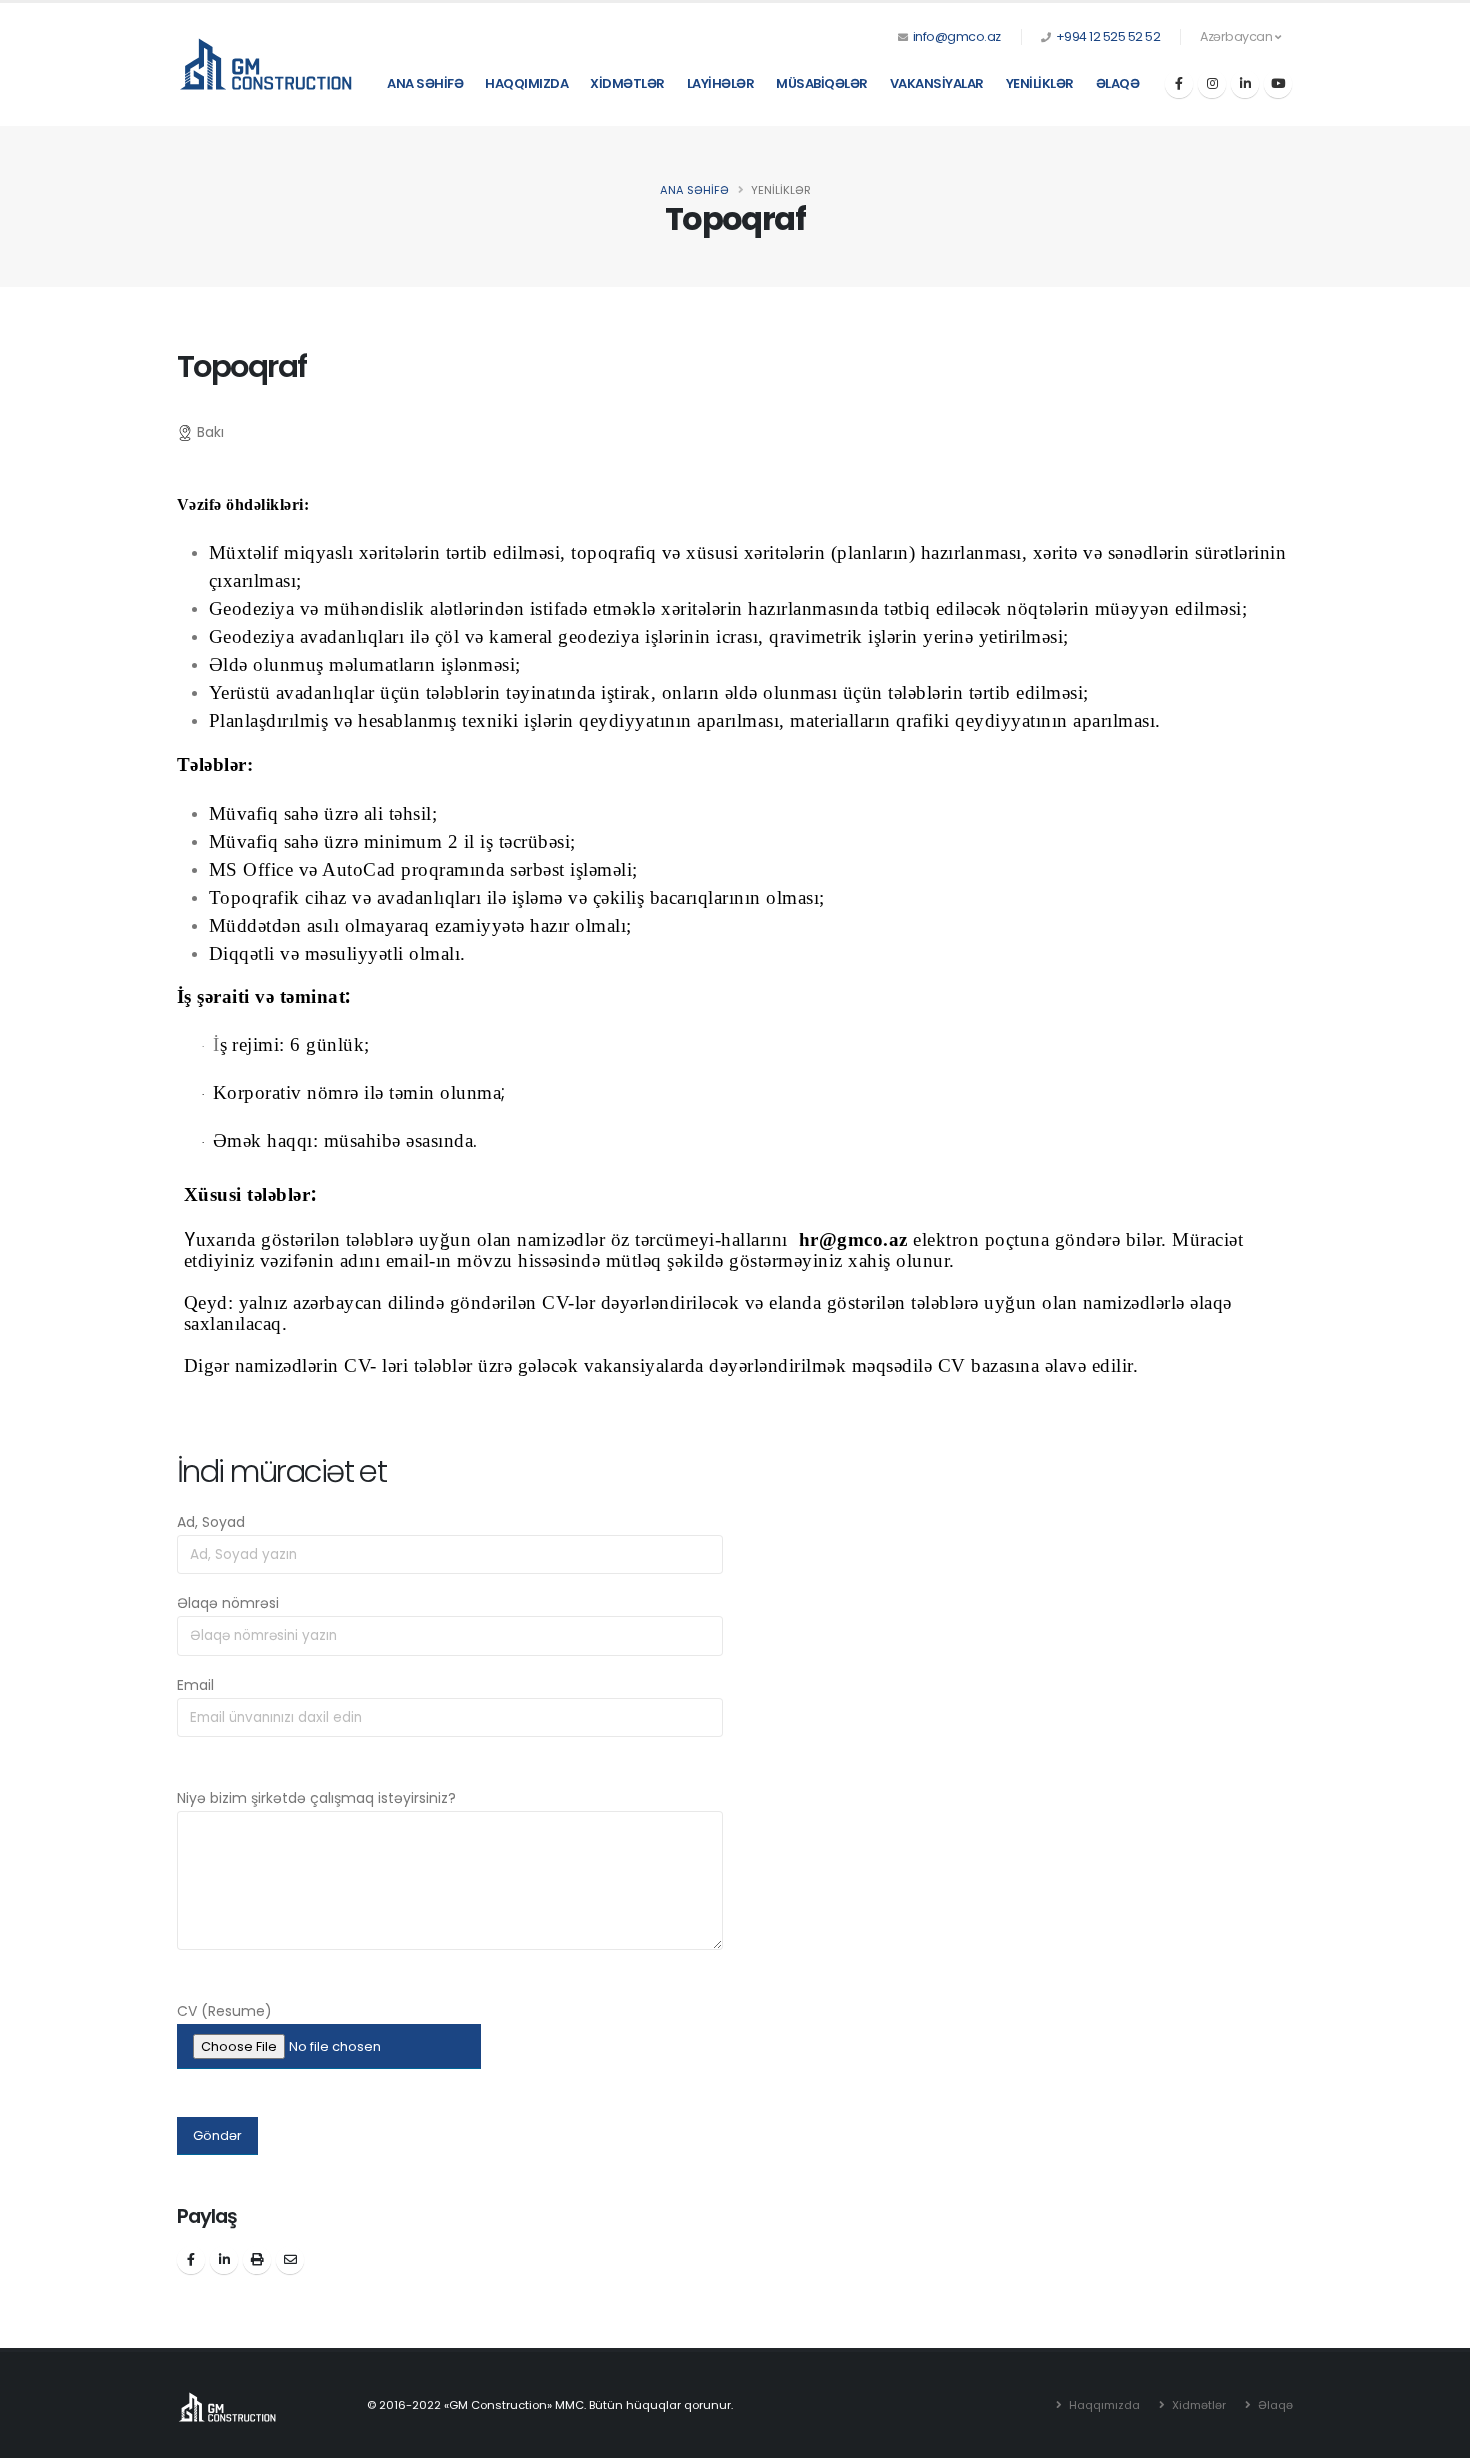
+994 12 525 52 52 (1108, 36)
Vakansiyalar (937, 83)
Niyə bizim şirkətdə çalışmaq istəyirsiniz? (316, 1798)
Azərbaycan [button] (1237, 36)
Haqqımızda (526, 83)
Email (195, 1685)
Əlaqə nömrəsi (228, 1603)
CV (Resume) (224, 2011)
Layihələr (721, 83)
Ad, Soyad (211, 1522)
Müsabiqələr (822, 83)
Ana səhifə (425, 83)
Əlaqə (1118, 83)
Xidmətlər (627, 83)
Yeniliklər (1040, 83)
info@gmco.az (957, 36)
